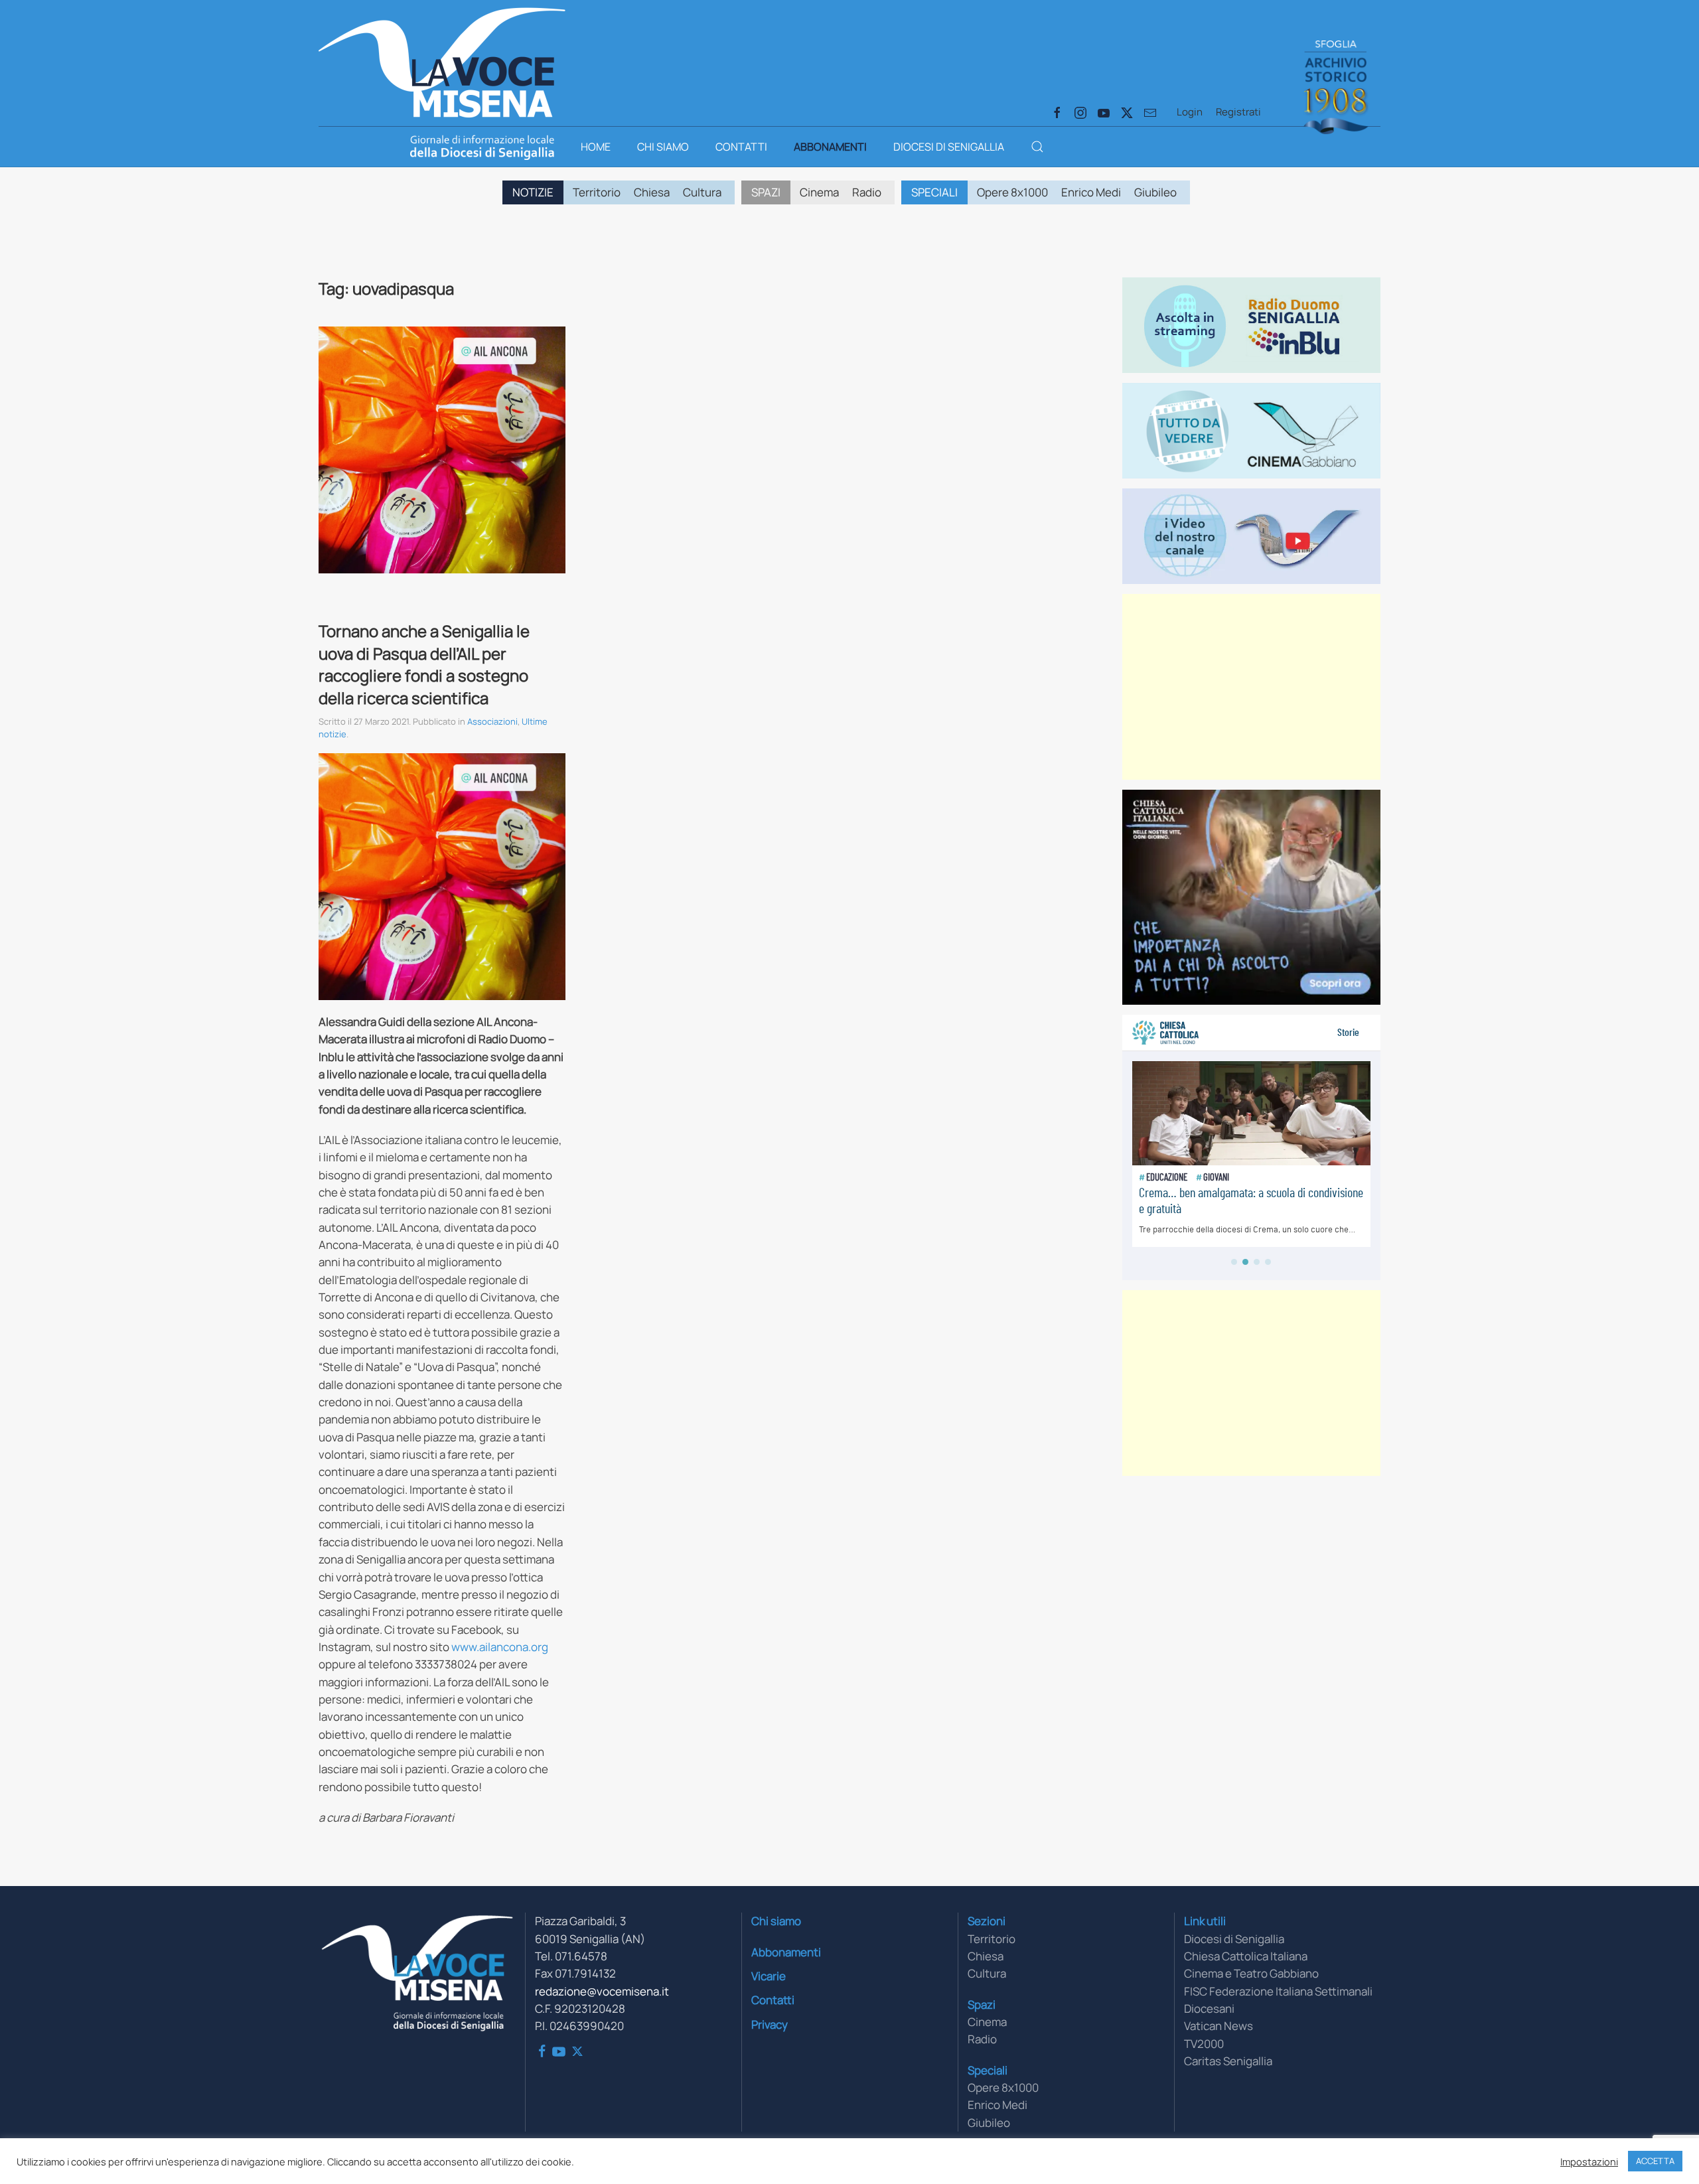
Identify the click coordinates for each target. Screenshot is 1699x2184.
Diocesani (1209, 2008)
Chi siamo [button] (663, 147)
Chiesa (652, 192)
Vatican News (1219, 2026)
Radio (867, 192)
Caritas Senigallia (1228, 2061)
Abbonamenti (830, 147)
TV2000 (1204, 2044)
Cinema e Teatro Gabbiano (1251, 1973)
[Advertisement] (1251, 687)
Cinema (819, 192)
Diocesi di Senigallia (949, 147)
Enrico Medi (1091, 192)
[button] (1037, 147)
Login (1190, 112)
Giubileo (1155, 192)
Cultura (702, 192)
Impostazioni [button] (1589, 2161)
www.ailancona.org (500, 1647)
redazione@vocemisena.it (602, 1991)
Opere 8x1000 (1012, 192)
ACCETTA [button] (1655, 2161)
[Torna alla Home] (442, 60)
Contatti (741, 147)
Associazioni (492, 721)
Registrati (1238, 112)
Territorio (597, 192)
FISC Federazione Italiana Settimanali (1278, 1991)
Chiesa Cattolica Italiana (1246, 1956)
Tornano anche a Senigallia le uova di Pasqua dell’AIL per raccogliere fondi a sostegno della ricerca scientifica (424, 664)
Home (596, 147)
